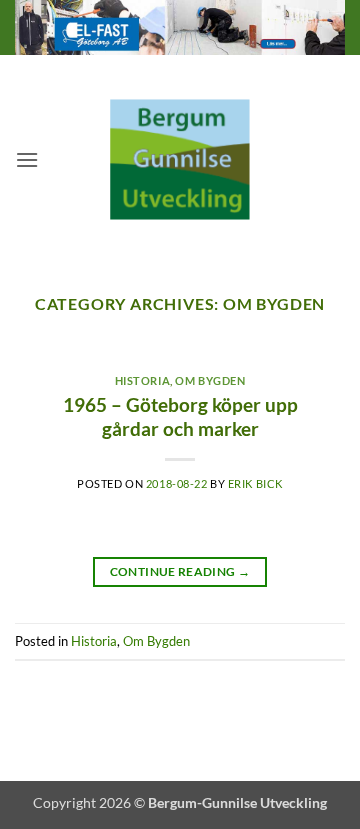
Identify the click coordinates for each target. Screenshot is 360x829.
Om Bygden (210, 380)
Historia (142, 380)
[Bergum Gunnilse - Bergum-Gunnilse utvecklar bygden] (180, 159)
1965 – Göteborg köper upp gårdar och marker (180, 417)
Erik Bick (255, 483)
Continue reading (180, 571)
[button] (27, 159)
